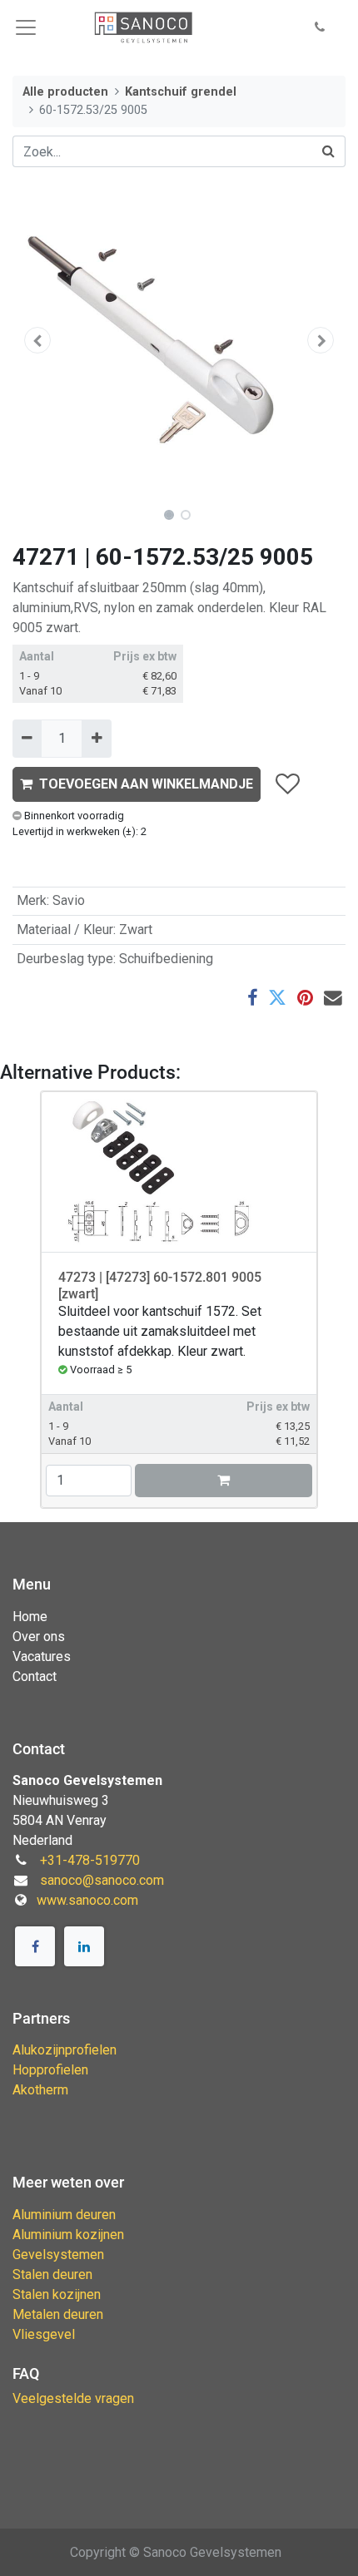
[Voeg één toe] (96, 739)
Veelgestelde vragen (73, 2398)
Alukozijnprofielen (65, 2050)
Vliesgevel (44, 2334)
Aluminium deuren (64, 2215)
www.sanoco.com (87, 1900)
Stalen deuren (52, 2274)
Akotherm (40, 2090)
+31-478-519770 (90, 1860)
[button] (320, 28)
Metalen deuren (58, 2314)
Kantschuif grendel (181, 92)
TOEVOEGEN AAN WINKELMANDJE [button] (146, 784)
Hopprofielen (50, 2070)
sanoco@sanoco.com (102, 1880)
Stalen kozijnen (57, 2294)
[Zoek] (329, 151)
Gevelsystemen (58, 2255)
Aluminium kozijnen (68, 2235)
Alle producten (65, 92)
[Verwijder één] (27, 739)
